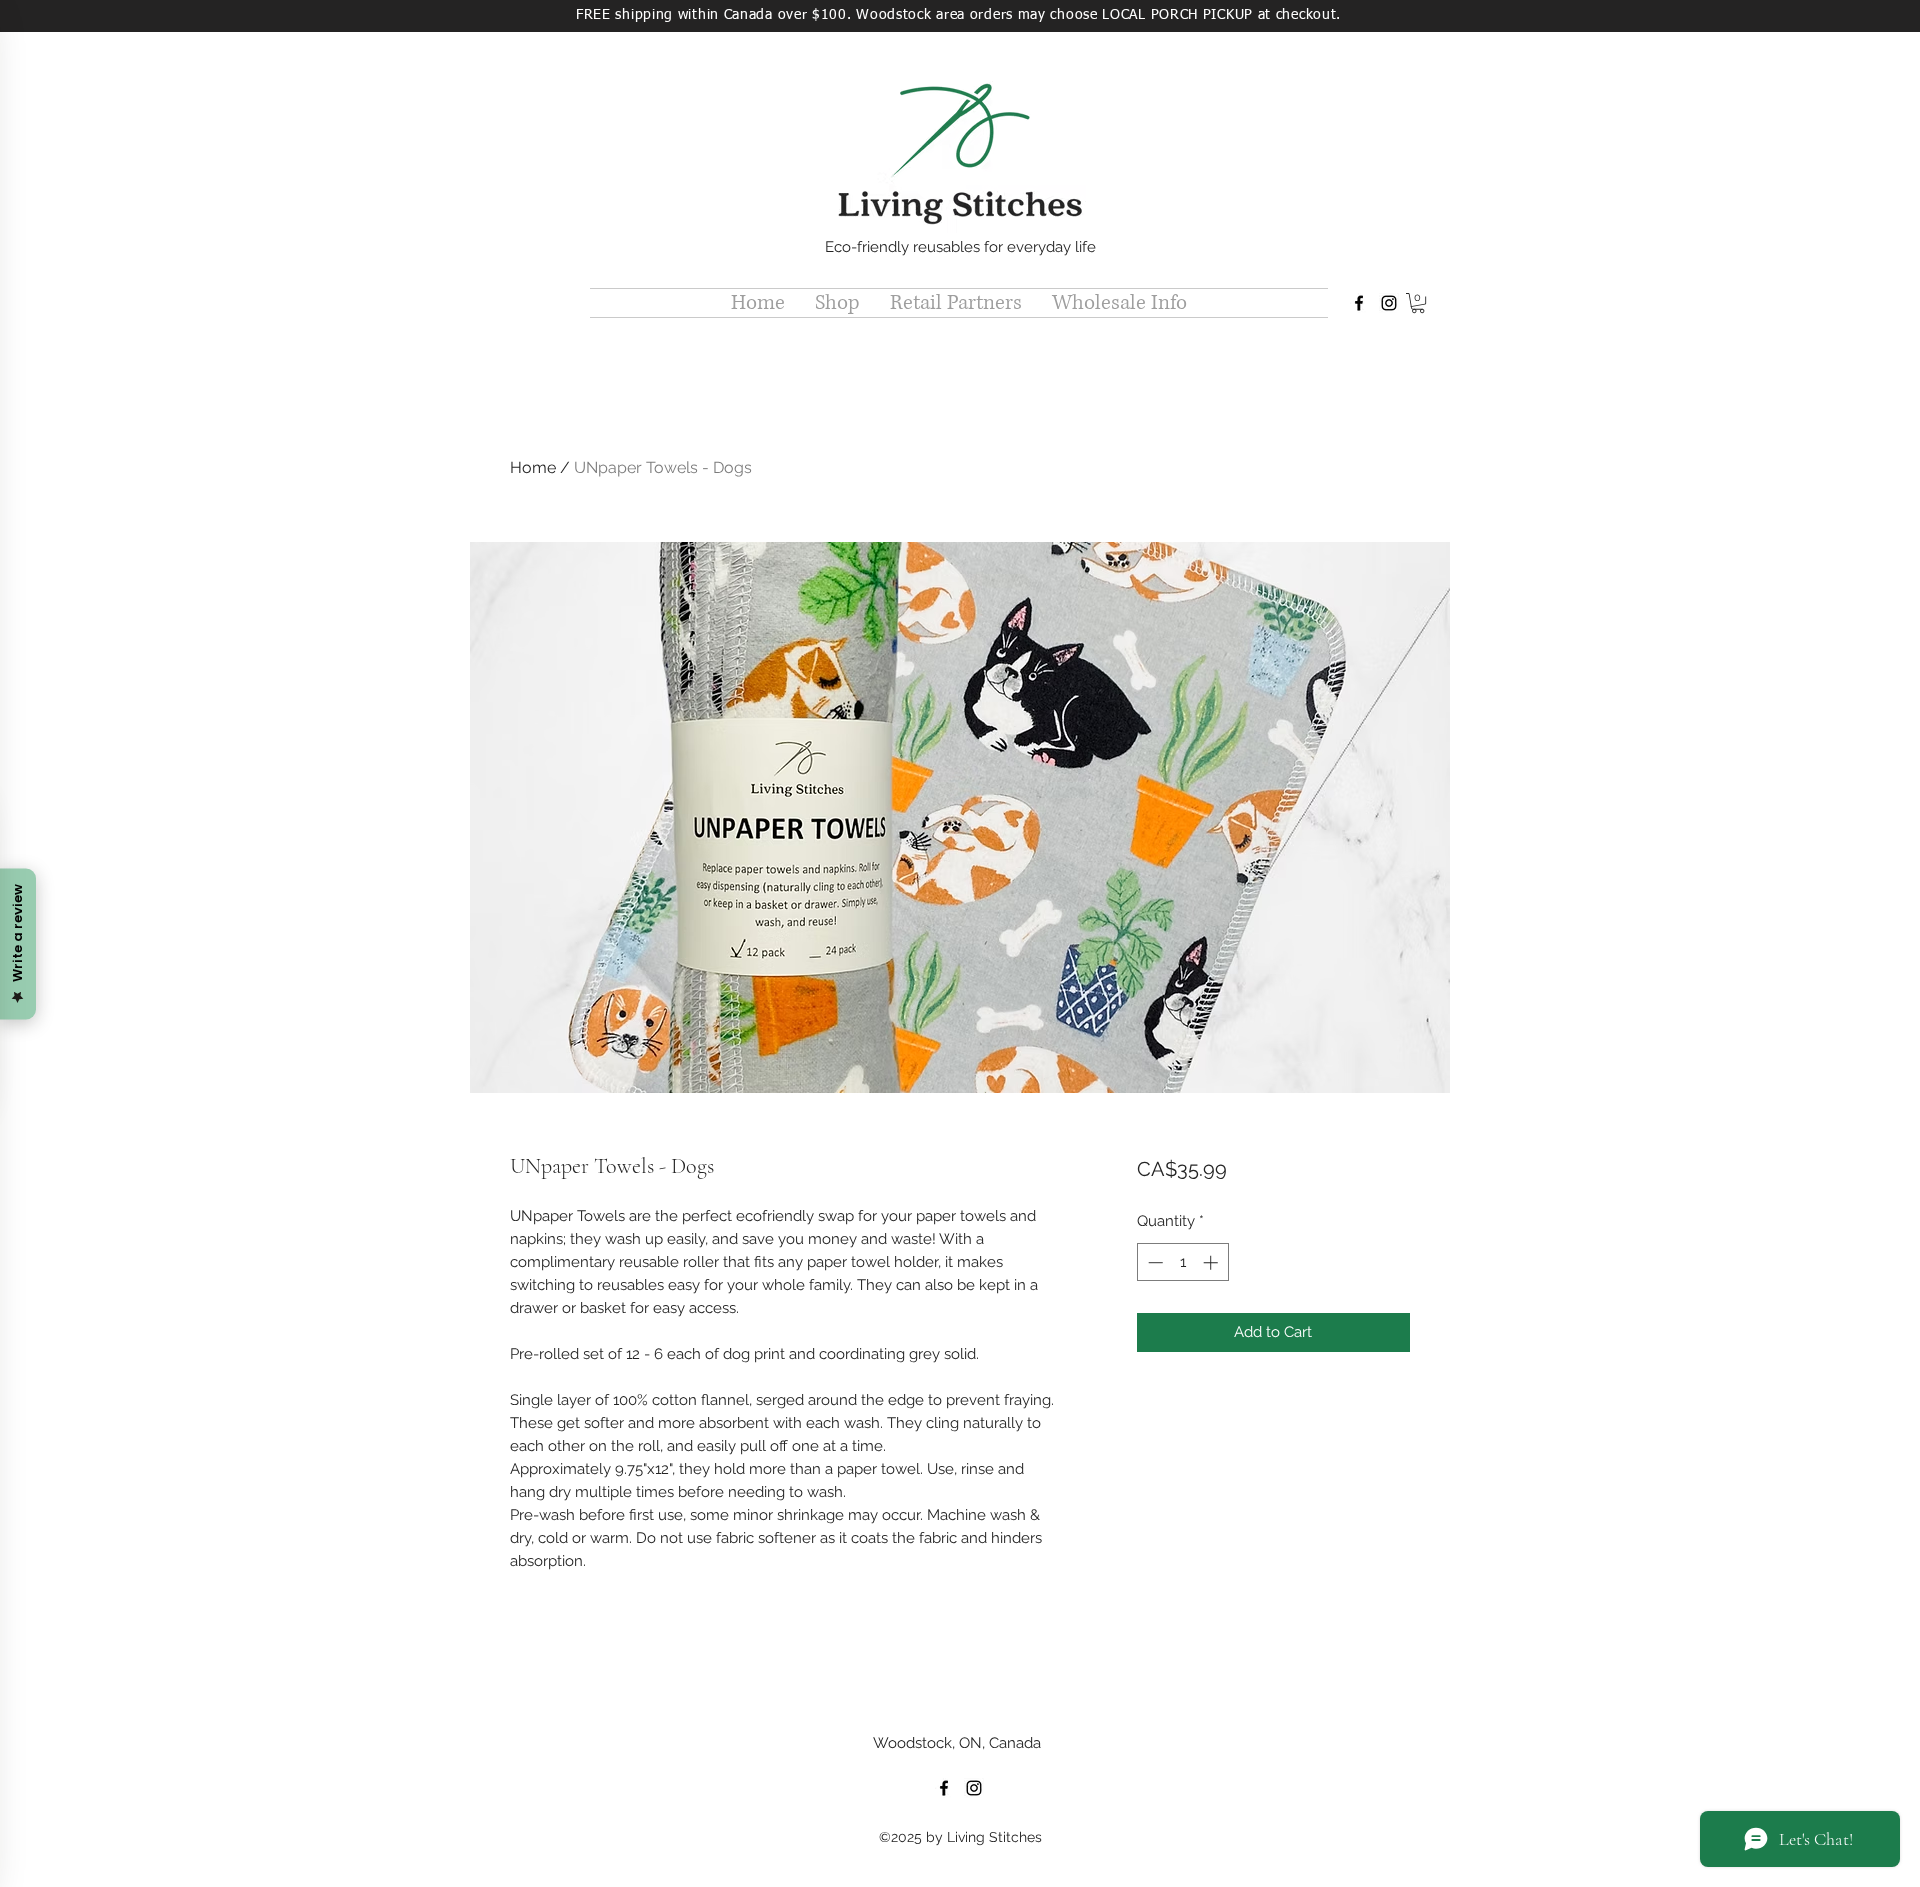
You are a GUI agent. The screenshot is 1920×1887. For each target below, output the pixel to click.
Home (533, 467)
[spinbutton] (1182, 1262)
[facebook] (1359, 303)
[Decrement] (1153, 1262)
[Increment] (1212, 1262)
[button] (837, 303)
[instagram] (1389, 303)
